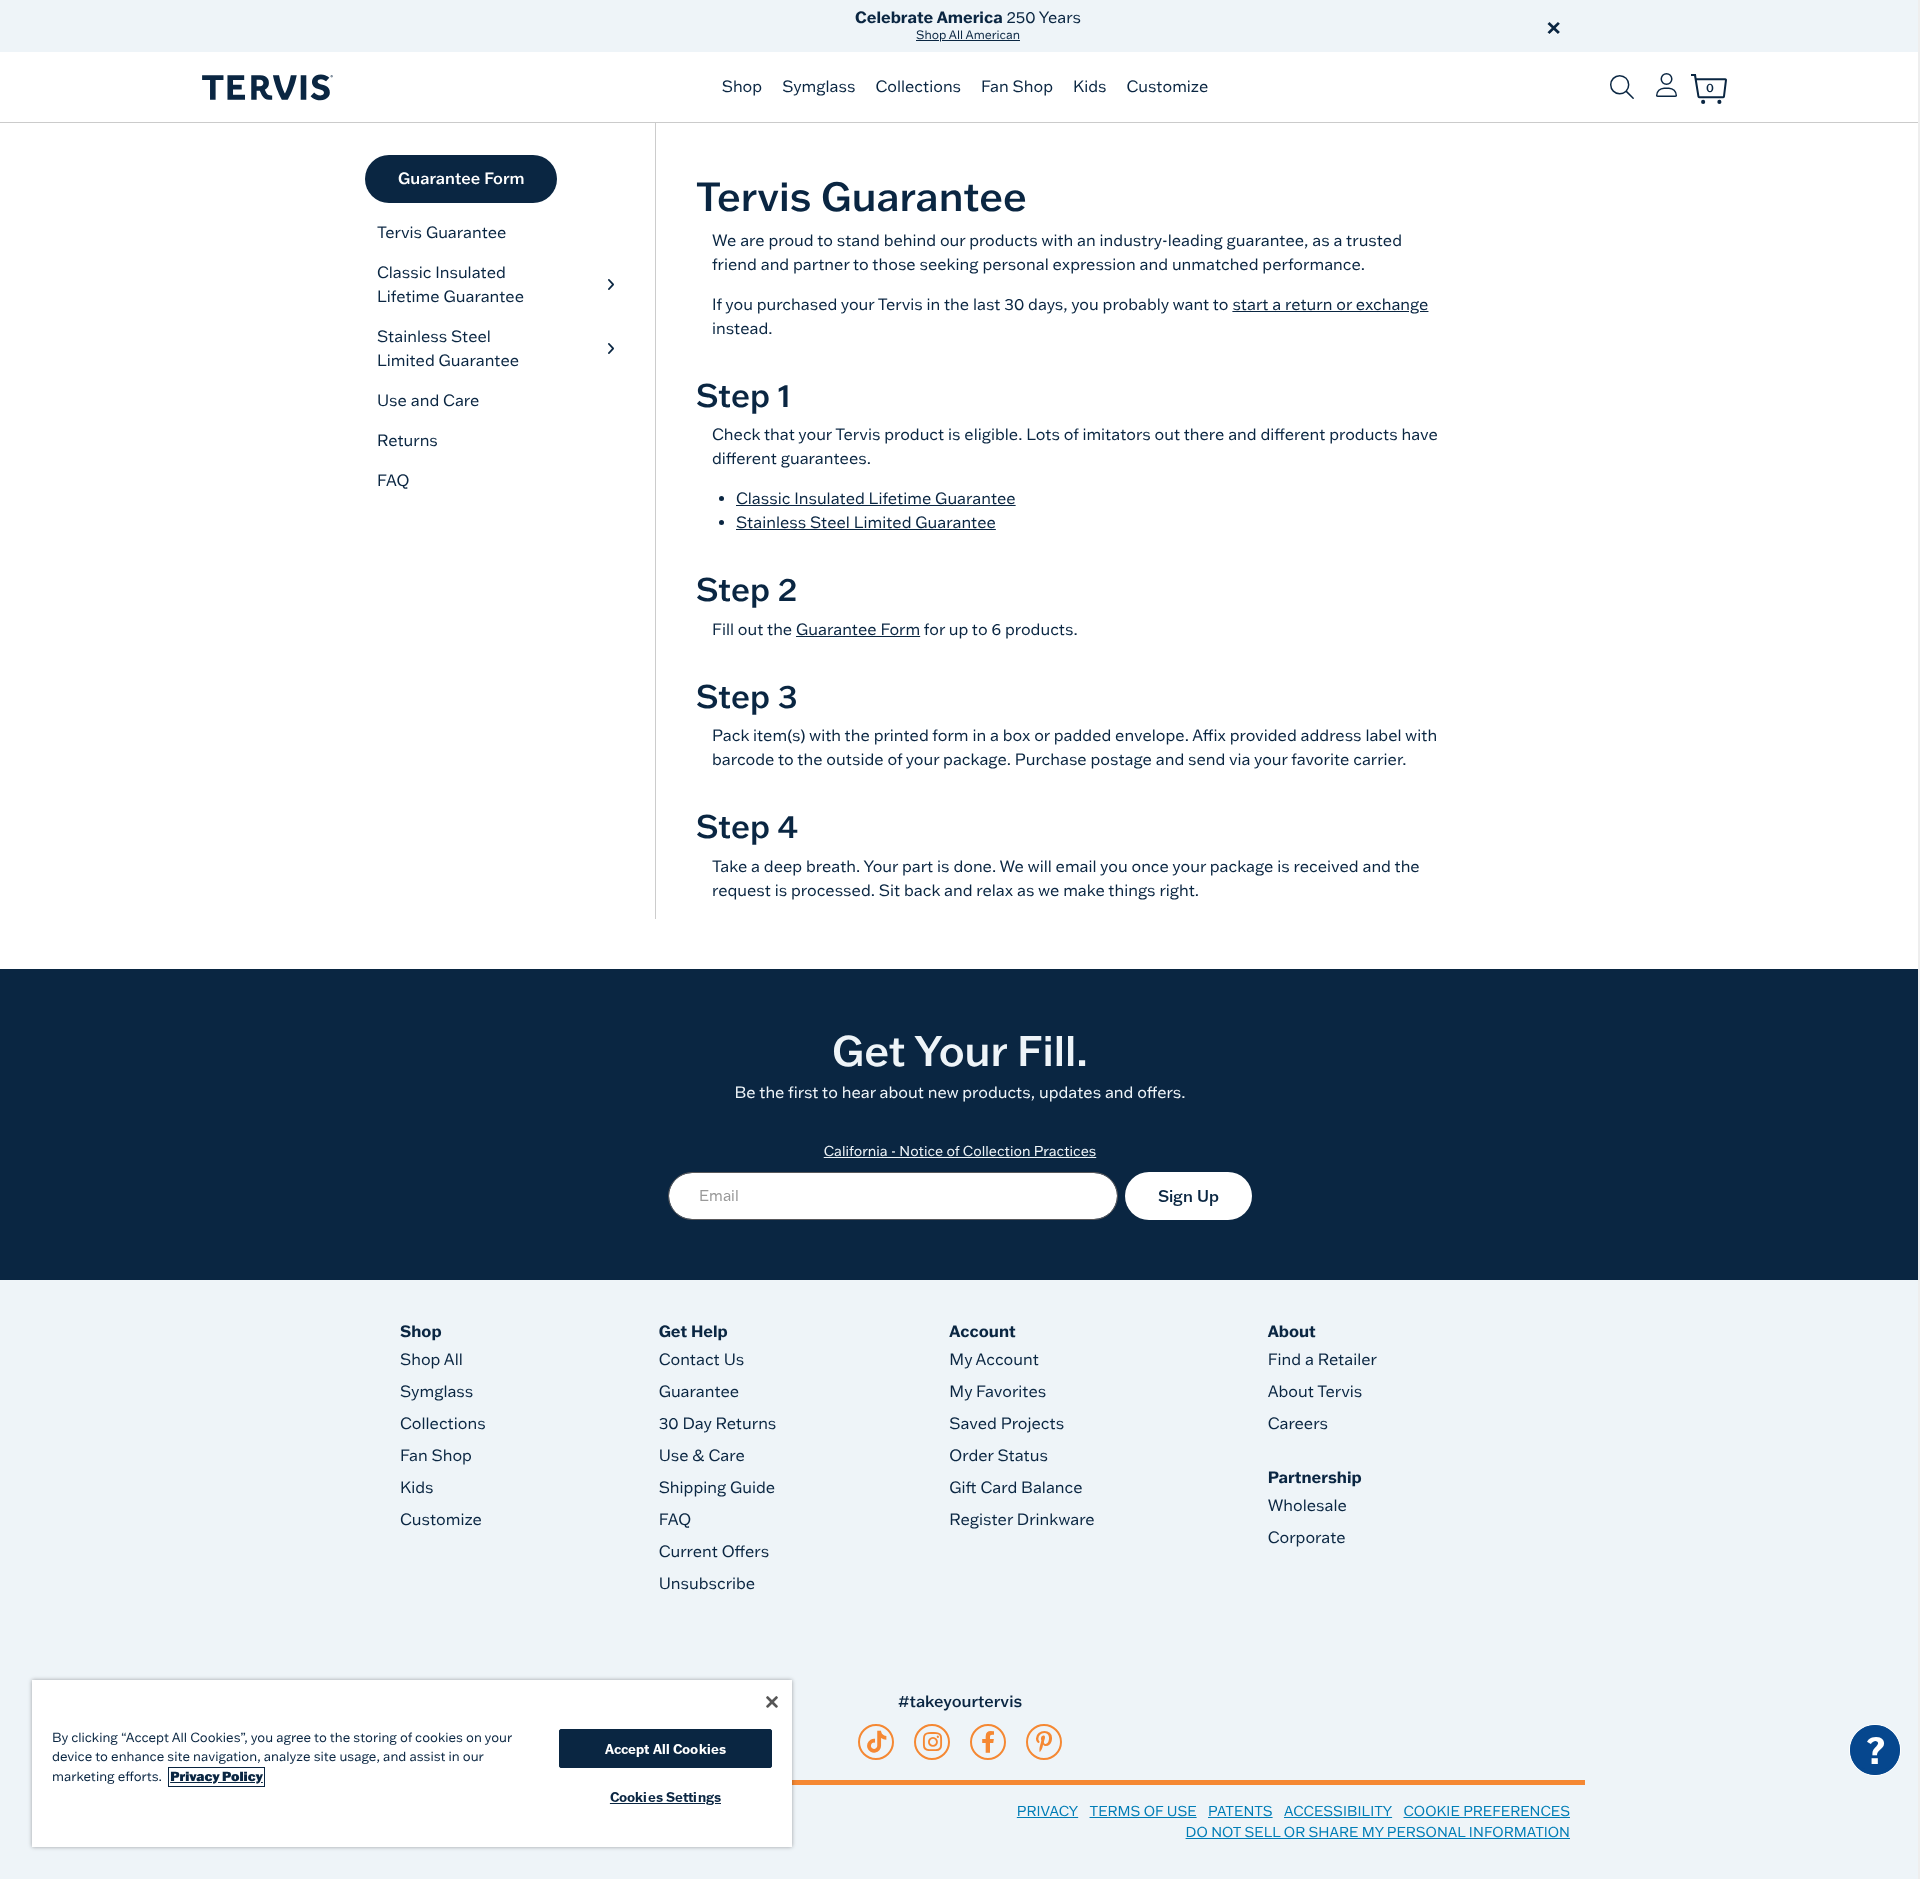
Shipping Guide (717, 1488)
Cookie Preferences (1486, 1811)
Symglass (818, 87)
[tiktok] (876, 1742)
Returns (407, 441)
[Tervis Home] (266, 87)
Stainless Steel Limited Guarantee (448, 349)
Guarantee (699, 1392)
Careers (1298, 1424)
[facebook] (988, 1742)
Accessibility (1338, 1811)
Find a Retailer (1322, 1360)
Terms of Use (1143, 1811)
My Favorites (997, 1392)
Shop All (431, 1360)
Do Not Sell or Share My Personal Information (1378, 1832)
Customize (1167, 87)
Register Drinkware (1021, 1520)
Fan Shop (1017, 87)
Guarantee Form (461, 179)
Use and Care (428, 401)
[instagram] (932, 1742)
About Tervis (1315, 1392)
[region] (412, 1763)
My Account (994, 1360)
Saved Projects (1006, 1424)
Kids (1089, 87)
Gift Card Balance (1015, 1488)
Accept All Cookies (665, 1748)
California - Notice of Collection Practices (960, 1151)
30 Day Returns (718, 1424)
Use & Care (702, 1456)
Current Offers (714, 1552)
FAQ (393, 481)
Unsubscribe (707, 1584)
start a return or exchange (1330, 305)
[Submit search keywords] (1622, 87)
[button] (1188, 26)
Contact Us (702, 1360)
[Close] (772, 1702)
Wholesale (1307, 1506)
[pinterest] (1044, 1742)
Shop (742, 87)
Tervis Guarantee (441, 233)
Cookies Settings (665, 1796)
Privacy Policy (216, 1777)
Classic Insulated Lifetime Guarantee (450, 285)
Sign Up (1188, 1196)
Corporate (1307, 1538)
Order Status (998, 1456)
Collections (918, 87)
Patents (1240, 1811)
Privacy (1047, 1811)
